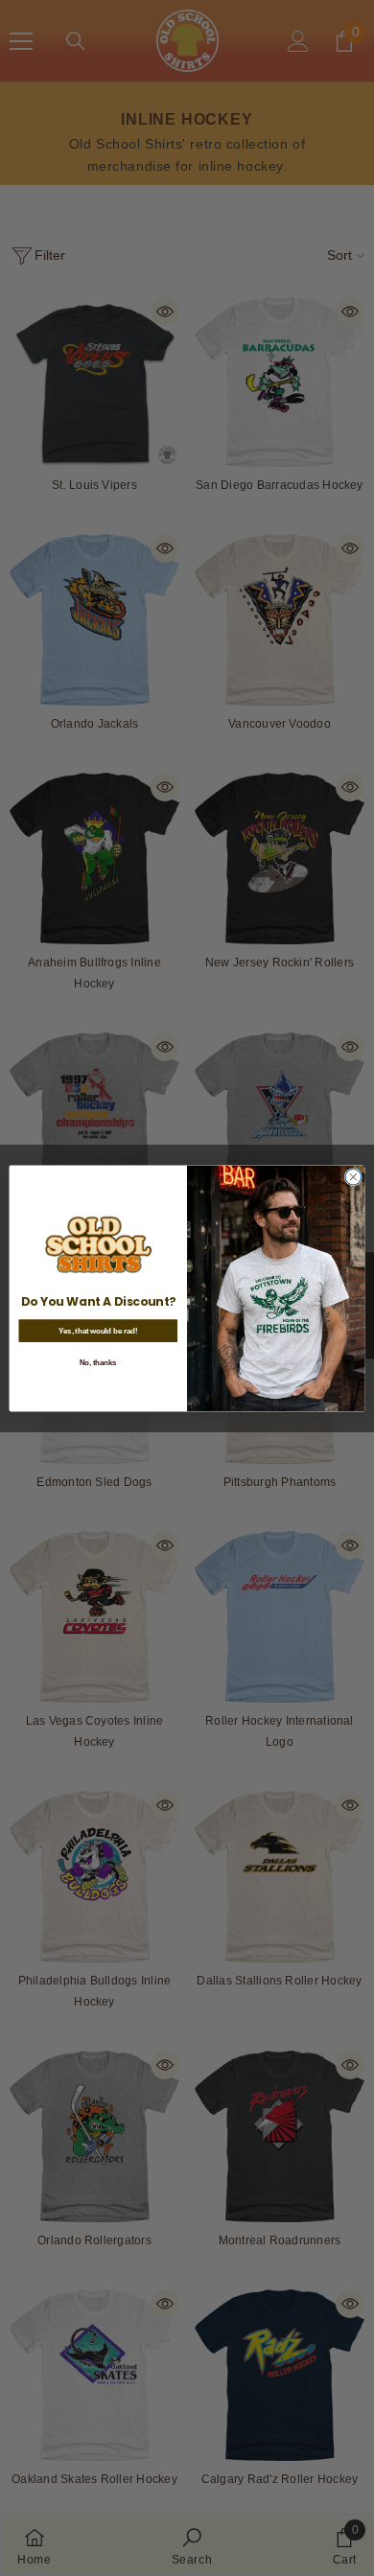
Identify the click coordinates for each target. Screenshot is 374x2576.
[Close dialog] (353, 1177)
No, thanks (98, 1362)
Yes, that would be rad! (98, 1331)
